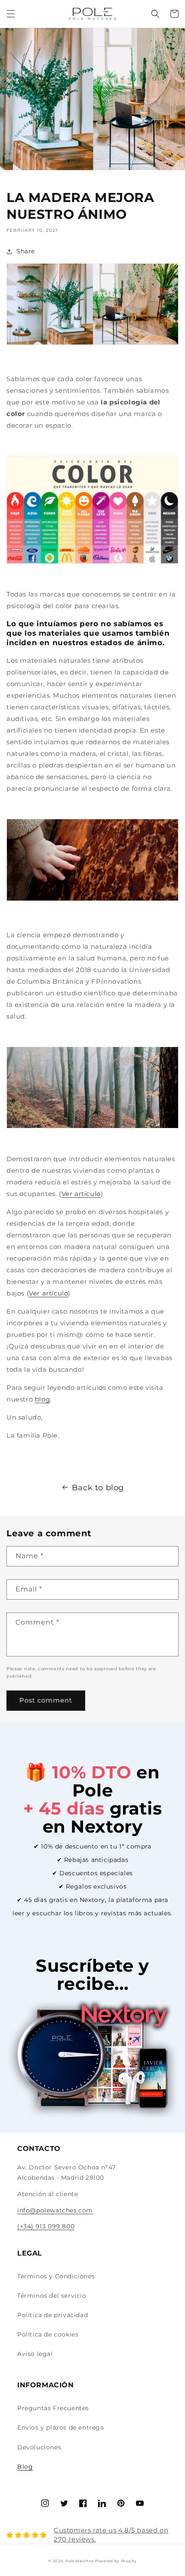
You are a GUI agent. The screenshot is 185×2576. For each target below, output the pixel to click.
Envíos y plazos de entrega (61, 2427)
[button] (11, 14)
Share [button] (26, 251)
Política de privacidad (52, 2315)
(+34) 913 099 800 (46, 2226)
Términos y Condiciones (56, 2276)
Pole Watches (79, 2561)
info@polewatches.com (55, 2210)
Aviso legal (35, 2354)
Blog (25, 2467)
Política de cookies (48, 2334)
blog (42, 1399)
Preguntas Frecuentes (53, 2408)
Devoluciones (39, 2447)
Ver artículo (81, 1194)
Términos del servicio (52, 2296)
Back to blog (98, 1488)
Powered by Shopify (116, 2561)
